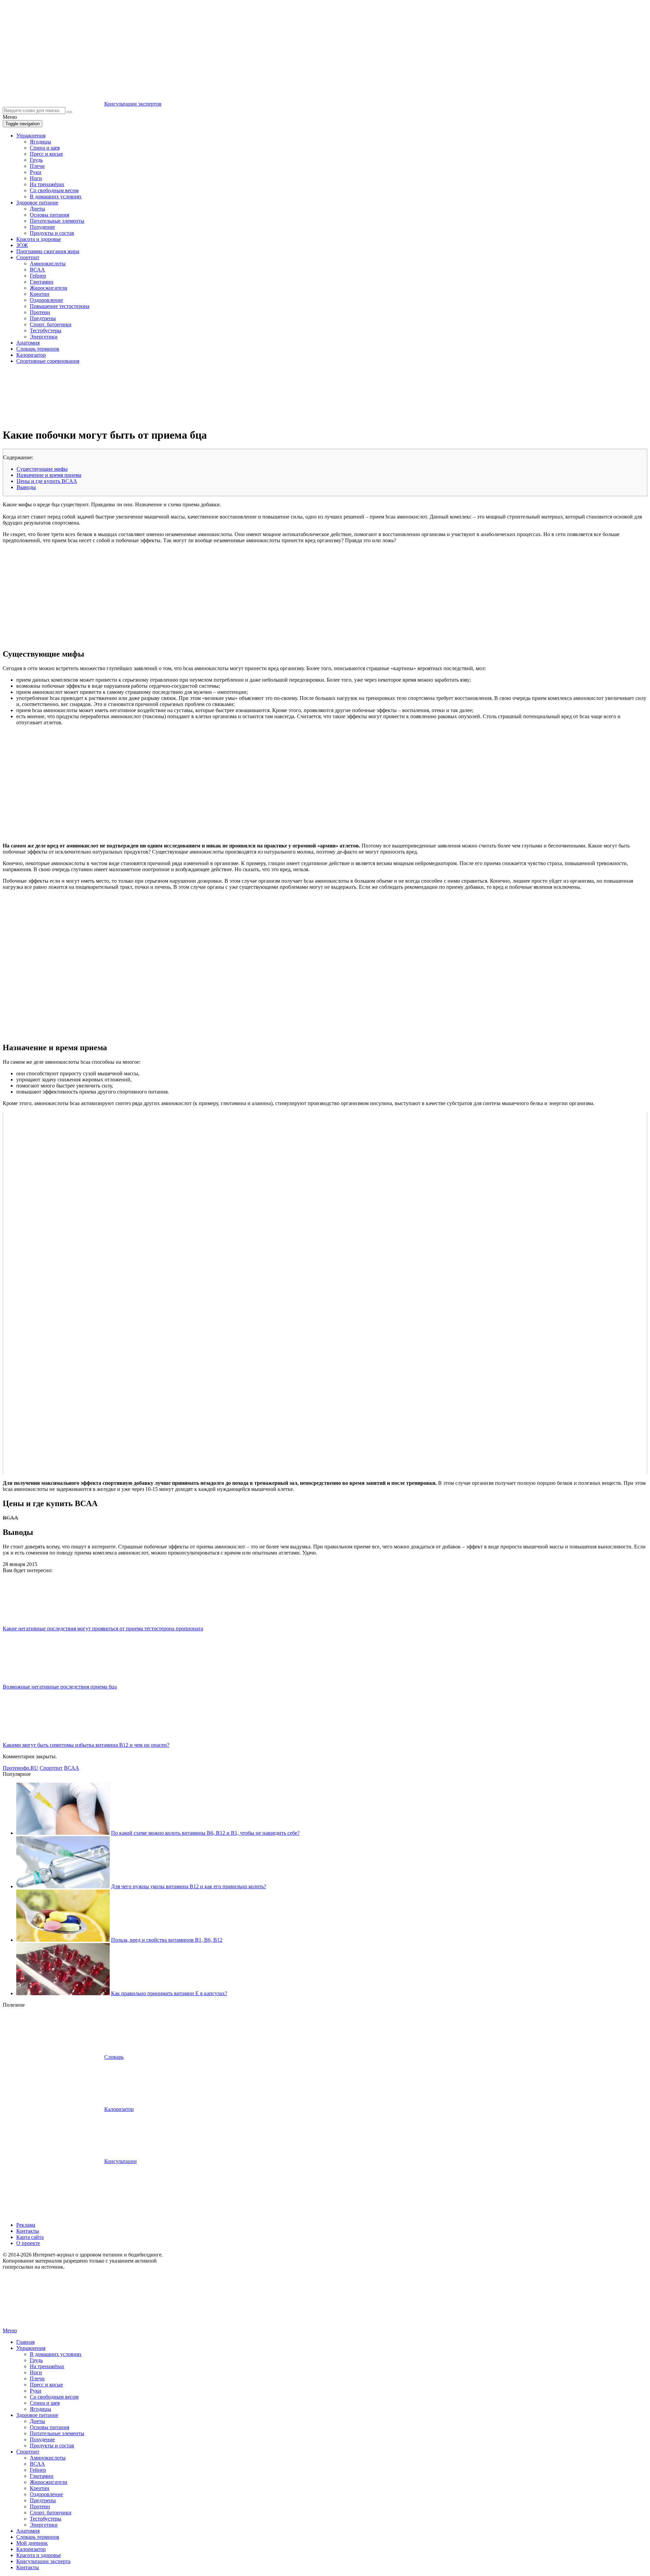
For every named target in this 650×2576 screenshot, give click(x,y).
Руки (36, 172)
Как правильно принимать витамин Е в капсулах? (169, 1993)
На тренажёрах (47, 184)
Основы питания (49, 215)
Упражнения (31, 136)
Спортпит (28, 257)
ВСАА (37, 270)
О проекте (28, 2243)
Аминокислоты (48, 263)
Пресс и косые (46, 154)
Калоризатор (31, 355)
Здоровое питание (37, 203)
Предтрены (43, 318)
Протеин (40, 312)
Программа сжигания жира (48, 251)
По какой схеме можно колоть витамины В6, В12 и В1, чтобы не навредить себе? (205, 1833)
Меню (10, 2330)
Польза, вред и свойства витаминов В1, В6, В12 (167, 1940)
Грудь (36, 160)
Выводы (26, 487)
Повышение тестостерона (60, 306)
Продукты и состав (52, 233)
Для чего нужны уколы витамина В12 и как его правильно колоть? (189, 1886)
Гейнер (38, 276)
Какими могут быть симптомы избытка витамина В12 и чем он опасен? (86, 1745)
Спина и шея (45, 148)
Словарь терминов (38, 349)
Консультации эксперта (43, 2561)
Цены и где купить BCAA (47, 481)
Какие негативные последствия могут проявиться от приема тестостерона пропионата (103, 1628)
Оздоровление (46, 300)
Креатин (40, 294)
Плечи (37, 166)
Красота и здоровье (39, 239)
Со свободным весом (54, 190)
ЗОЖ (22, 245)
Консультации (121, 2161)
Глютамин (42, 282)
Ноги (36, 178)
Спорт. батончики (51, 324)
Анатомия (28, 343)
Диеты (37, 209)
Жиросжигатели (49, 288)
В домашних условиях (56, 196)
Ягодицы (40, 142)
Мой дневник (32, 2543)
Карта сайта (30, 2237)
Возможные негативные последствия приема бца (60, 1687)
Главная (25, 2342)
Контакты (28, 2231)
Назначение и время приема (49, 475)
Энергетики (44, 337)
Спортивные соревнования (48, 361)
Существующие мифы (42, 469)
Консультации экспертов (133, 104)
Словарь (114, 2057)
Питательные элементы (57, 221)
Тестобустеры (46, 331)
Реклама (26, 2225)
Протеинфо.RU (20, 1768)
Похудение (42, 227)
